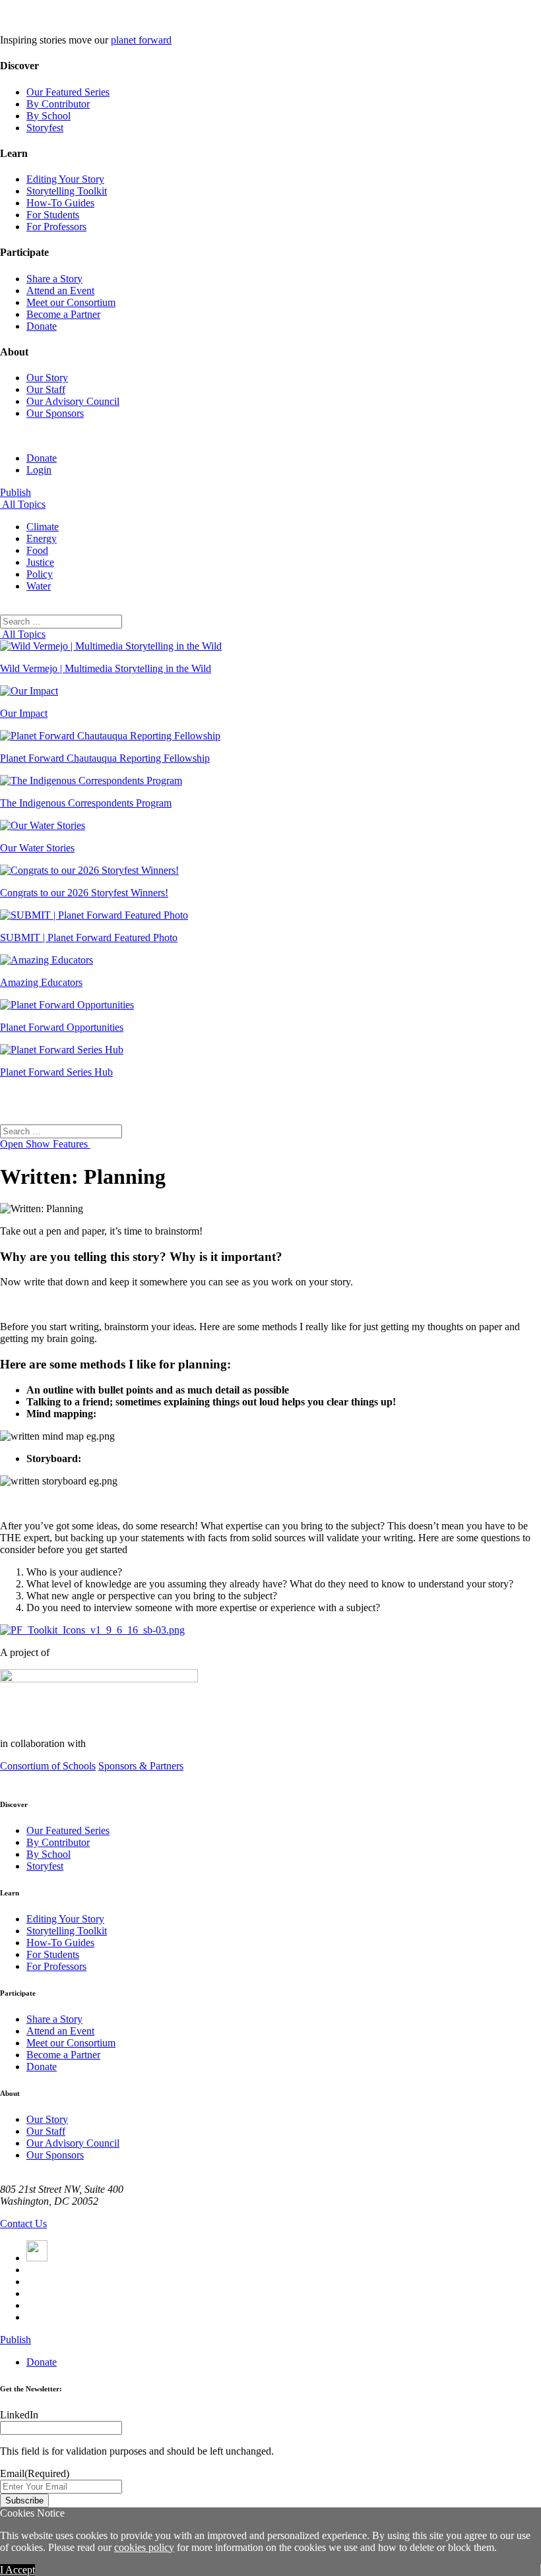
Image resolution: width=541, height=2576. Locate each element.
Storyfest (45, 128)
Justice (40, 562)
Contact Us (23, 2223)
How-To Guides (60, 203)
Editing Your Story (65, 179)
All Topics (23, 504)
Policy (40, 574)
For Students (53, 215)
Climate (43, 527)
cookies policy (144, 2547)
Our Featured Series (68, 92)
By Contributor (58, 104)
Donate (42, 326)
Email (35, 2473)
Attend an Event (60, 291)
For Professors (56, 227)
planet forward (141, 40)
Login (39, 470)
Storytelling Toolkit (67, 191)
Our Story (47, 378)
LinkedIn (19, 2415)
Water (39, 586)
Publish (16, 492)
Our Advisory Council (73, 401)
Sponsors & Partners (141, 1766)
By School (48, 116)
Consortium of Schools (48, 1766)
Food (37, 550)
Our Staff (46, 389)
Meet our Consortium (71, 302)
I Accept (17, 2570)
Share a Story (54, 279)
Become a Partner (63, 314)
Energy (42, 538)
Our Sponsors (55, 413)
